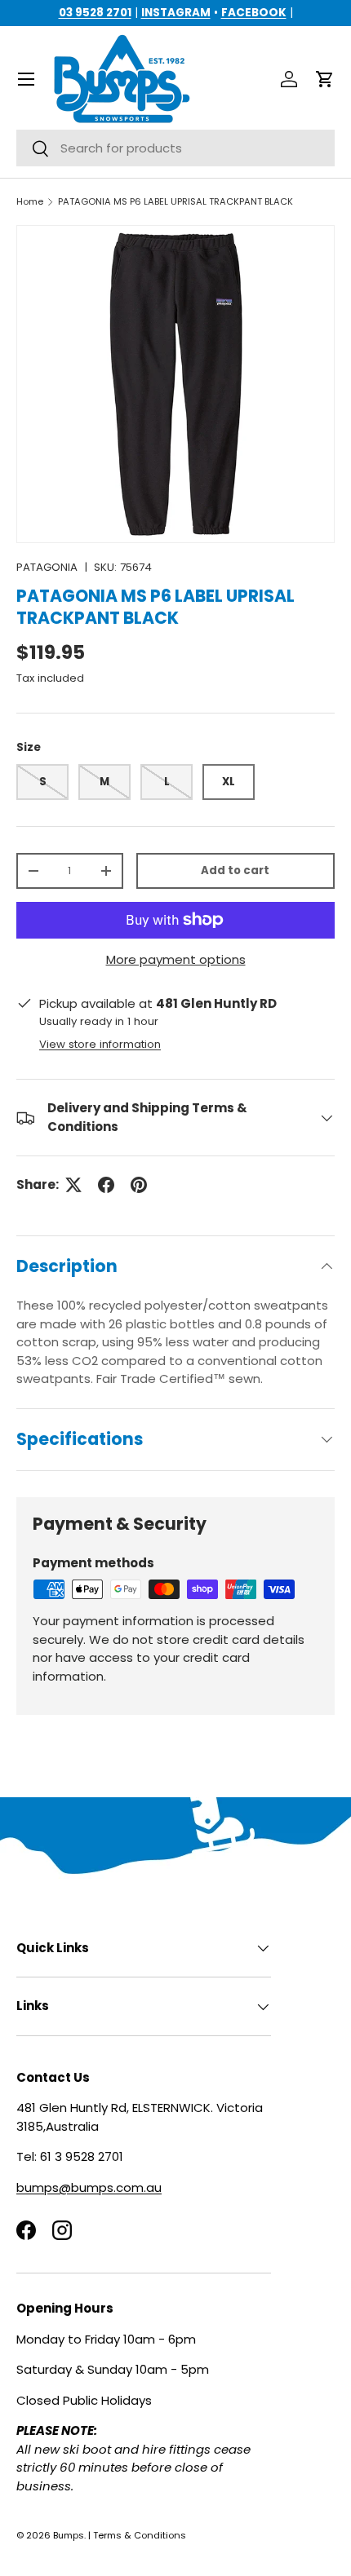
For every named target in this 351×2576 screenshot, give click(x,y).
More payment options (176, 959)
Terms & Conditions (140, 2535)
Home (30, 202)
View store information (100, 1044)
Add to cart (235, 870)
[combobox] (175, 148)
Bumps (69, 2535)
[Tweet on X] (73, 1185)
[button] (325, 79)
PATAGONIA (47, 567)
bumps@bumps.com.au (89, 2187)
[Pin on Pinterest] (139, 1185)
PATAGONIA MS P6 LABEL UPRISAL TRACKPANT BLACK (175, 202)
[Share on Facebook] (106, 1185)
